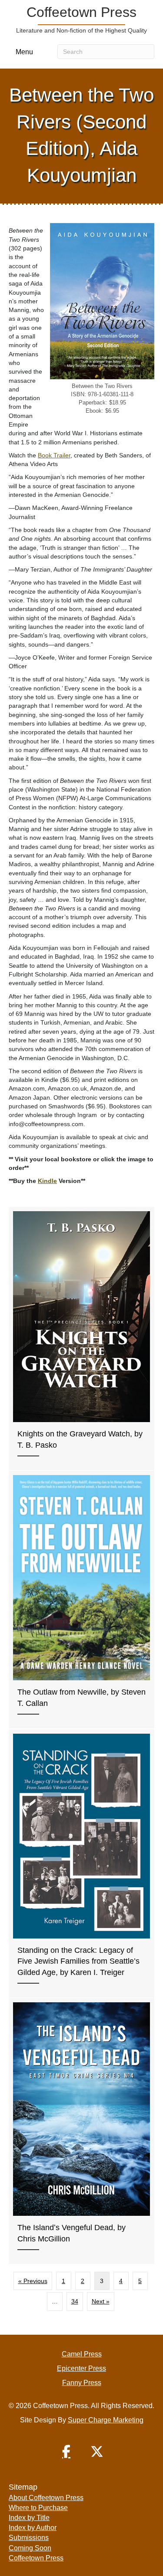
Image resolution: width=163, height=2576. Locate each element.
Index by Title (29, 2518)
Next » (101, 2301)
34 (75, 2301)
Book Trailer (54, 455)
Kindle (47, 1181)
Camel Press (82, 2354)
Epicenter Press (81, 2368)
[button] (67, 2451)
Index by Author (33, 2528)
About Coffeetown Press (46, 2498)
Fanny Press (82, 2383)
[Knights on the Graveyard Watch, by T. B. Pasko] (81, 1339)
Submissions (29, 2538)
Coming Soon (30, 2548)
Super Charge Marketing (106, 2420)
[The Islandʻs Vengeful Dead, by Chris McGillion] (81, 2131)
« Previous (33, 2281)
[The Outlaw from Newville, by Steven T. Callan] (81, 1600)
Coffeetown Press (36, 2558)
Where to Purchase (38, 2508)
